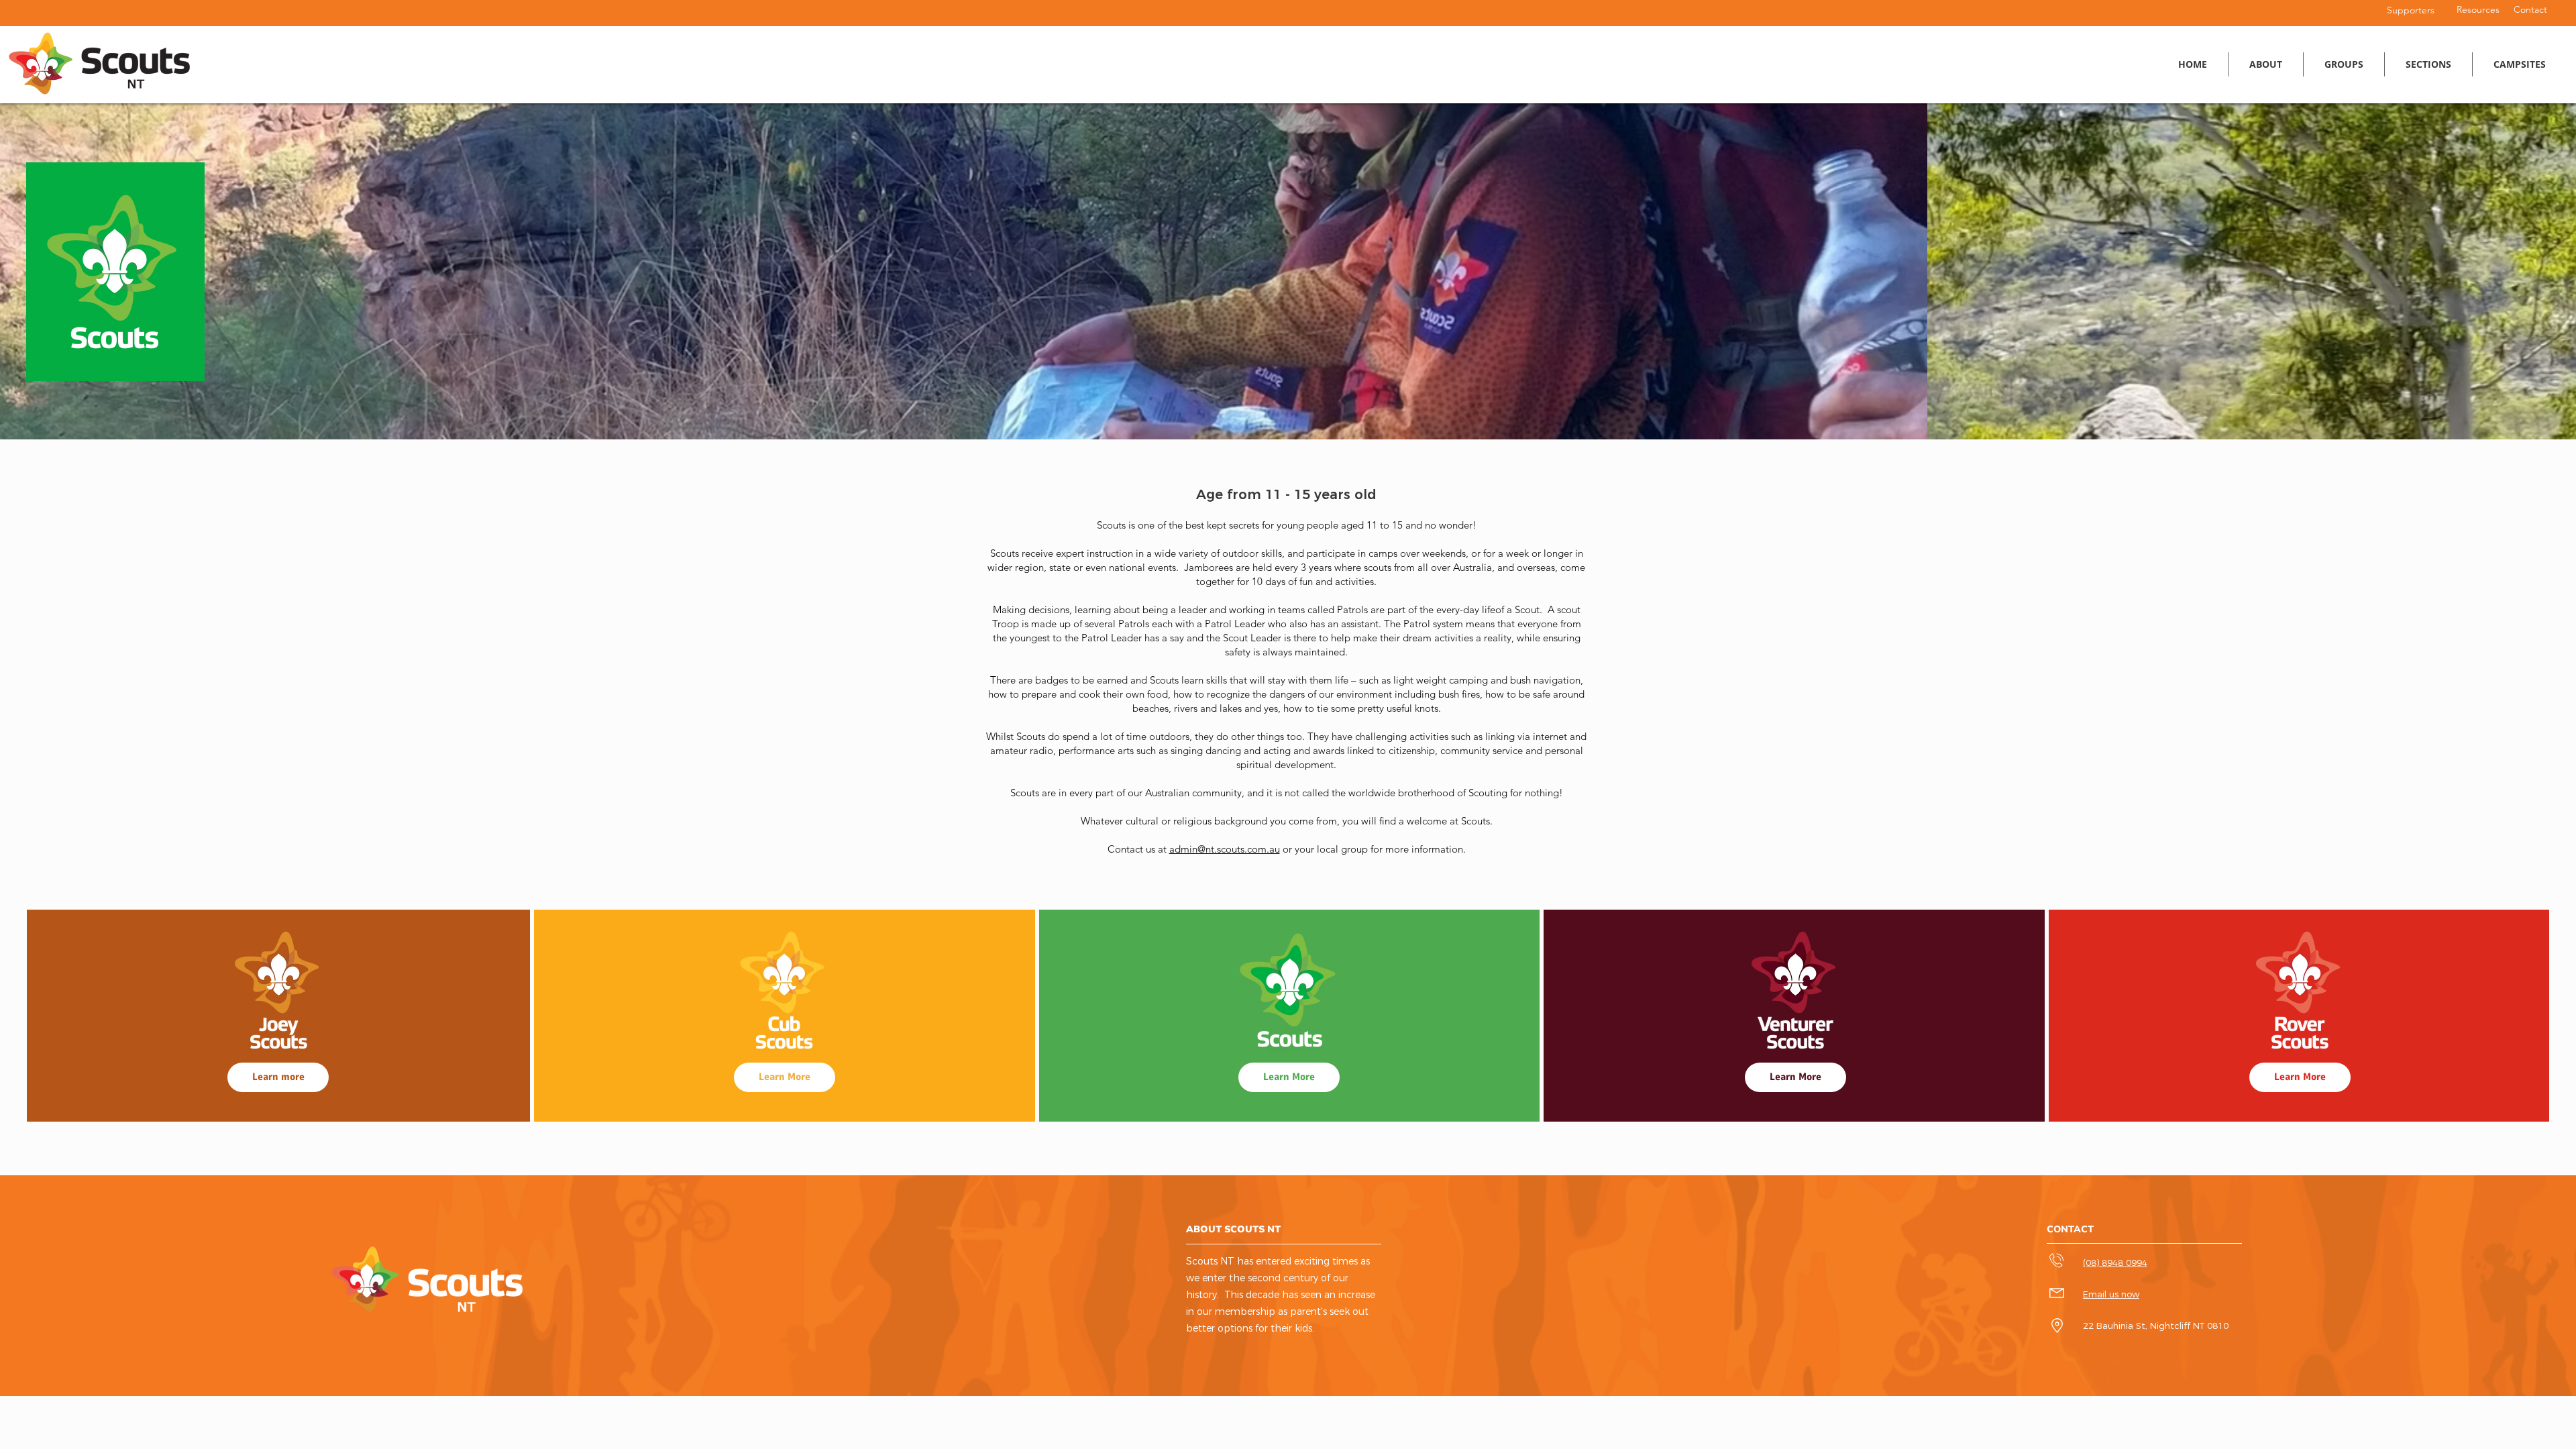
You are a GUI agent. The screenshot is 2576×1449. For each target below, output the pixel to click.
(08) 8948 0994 (2115, 1263)
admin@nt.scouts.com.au (1225, 849)
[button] (2344, 64)
